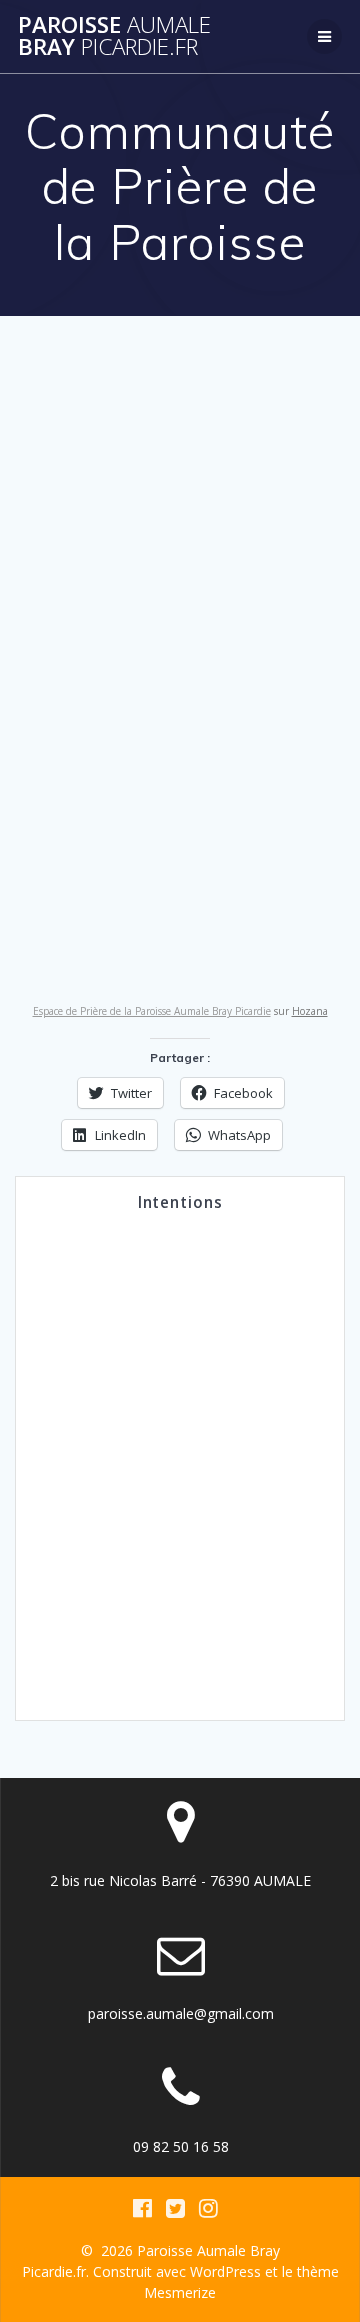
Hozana (310, 1011)
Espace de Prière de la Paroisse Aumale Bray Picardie (152, 1011)
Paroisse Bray (114, 36)
